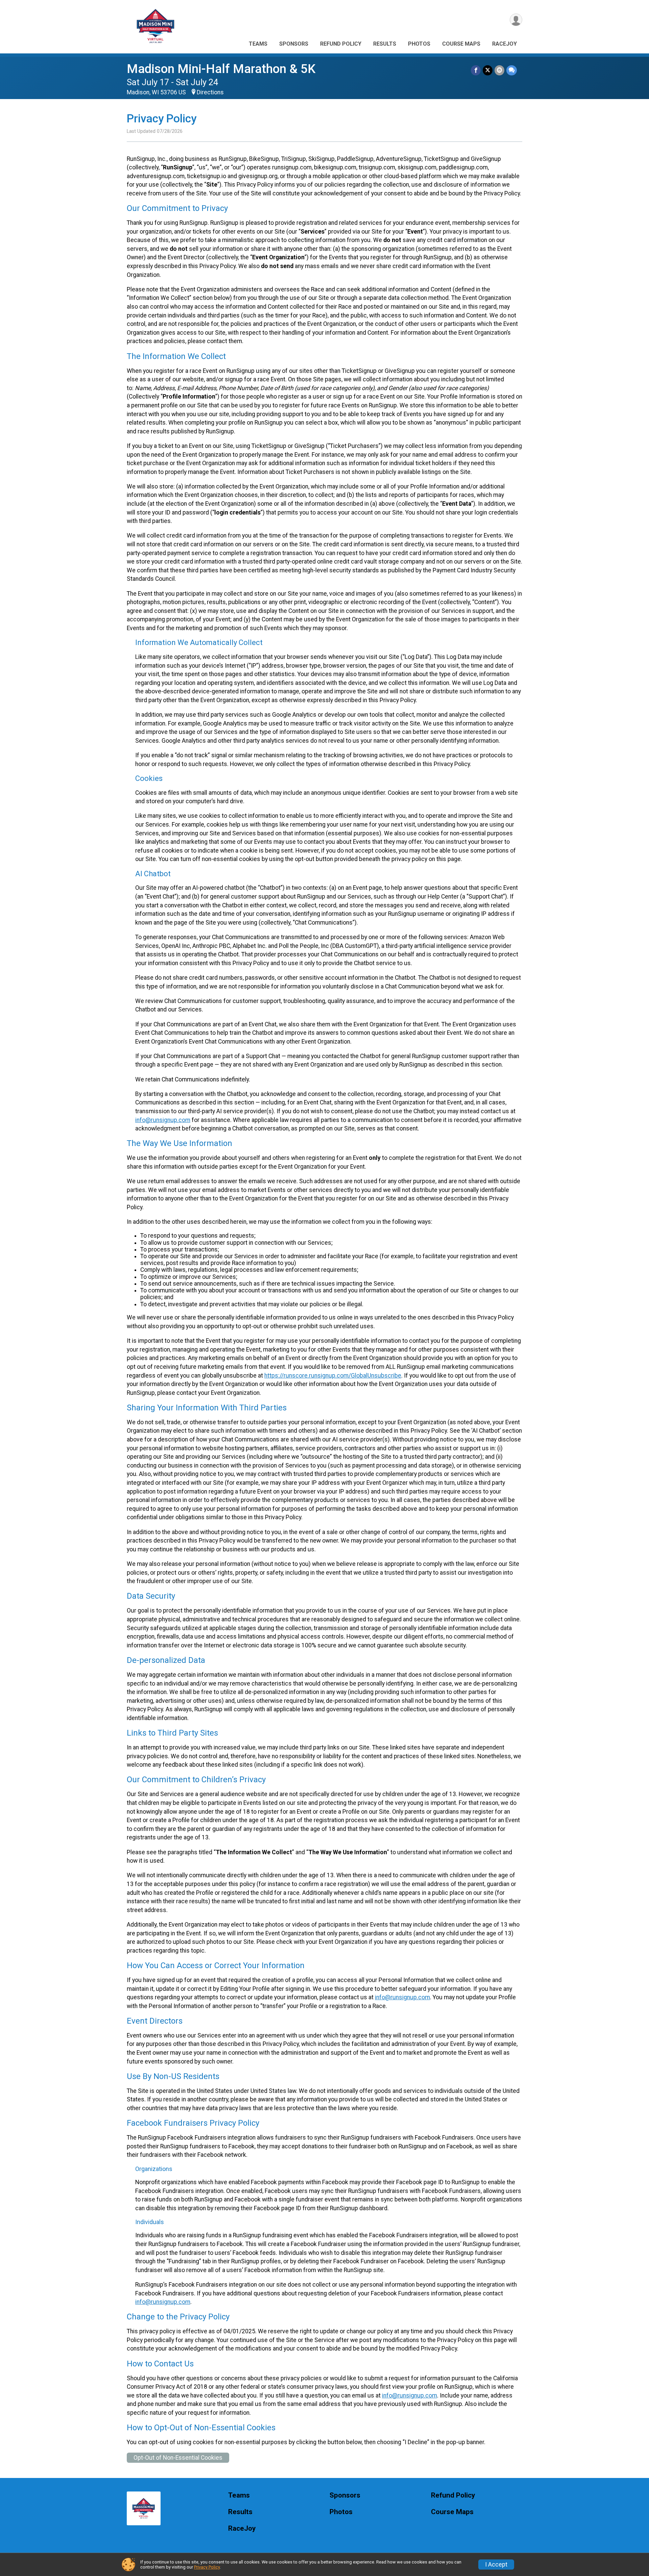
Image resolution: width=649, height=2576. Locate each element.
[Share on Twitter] (488, 70)
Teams (258, 44)
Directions (210, 92)
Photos (419, 44)
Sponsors (294, 44)
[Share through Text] (512, 70)
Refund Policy (341, 44)
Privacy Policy (207, 2567)
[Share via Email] (499, 70)
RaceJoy (504, 44)
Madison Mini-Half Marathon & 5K (221, 69)
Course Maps (461, 44)
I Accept (496, 2565)
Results (385, 44)
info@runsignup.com (163, 1120)
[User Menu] (516, 20)
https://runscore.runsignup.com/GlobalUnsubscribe (333, 1376)
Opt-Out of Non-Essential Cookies (178, 2458)
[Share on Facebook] (476, 70)
